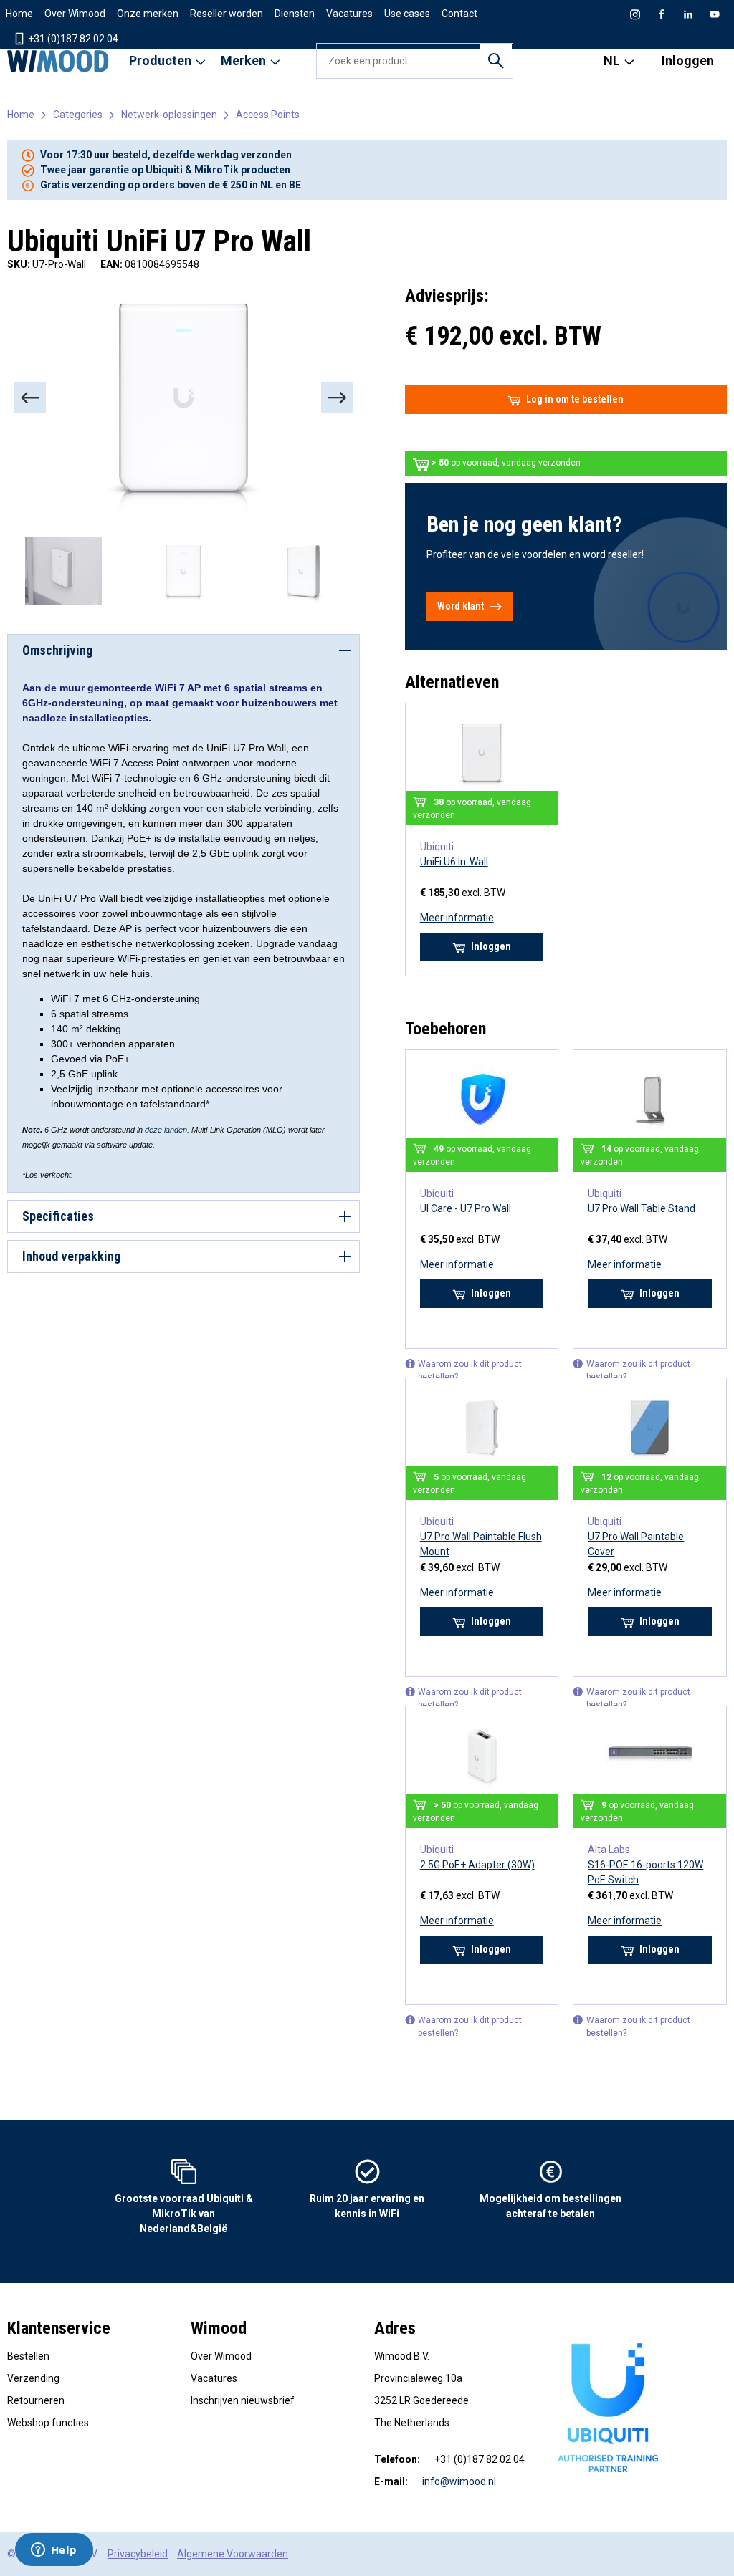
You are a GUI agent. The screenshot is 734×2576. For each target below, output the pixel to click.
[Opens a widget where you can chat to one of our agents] (54, 2551)
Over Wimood (75, 14)
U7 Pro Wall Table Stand (642, 1208)
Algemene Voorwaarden (233, 2554)
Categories (78, 115)
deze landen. (168, 1130)
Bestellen (28, 2356)
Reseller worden (227, 14)
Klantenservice (59, 2328)
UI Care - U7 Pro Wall (466, 1208)
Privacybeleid (138, 2554)
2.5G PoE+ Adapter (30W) (477, 1865)
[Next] (337, 398)
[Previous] (30, 398)
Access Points (268, 115)
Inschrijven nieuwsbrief (243, 2400)
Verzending (33, 2378)
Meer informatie (457, 918)
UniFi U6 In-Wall (454, 862)
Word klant (461, 606)
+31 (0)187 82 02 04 (72, 39)
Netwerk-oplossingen (169, 115)
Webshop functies (48, 2423)
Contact (459, 14)
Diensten (295, 14)
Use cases (407, 14)
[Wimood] (58, 61)
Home (19, 14)
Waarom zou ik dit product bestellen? (470, 1370)
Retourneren (36, 2400)
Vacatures (349, 14)
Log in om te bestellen (575, 399)
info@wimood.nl (459, 2481)
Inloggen (688, 61)
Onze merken (148, 14)
